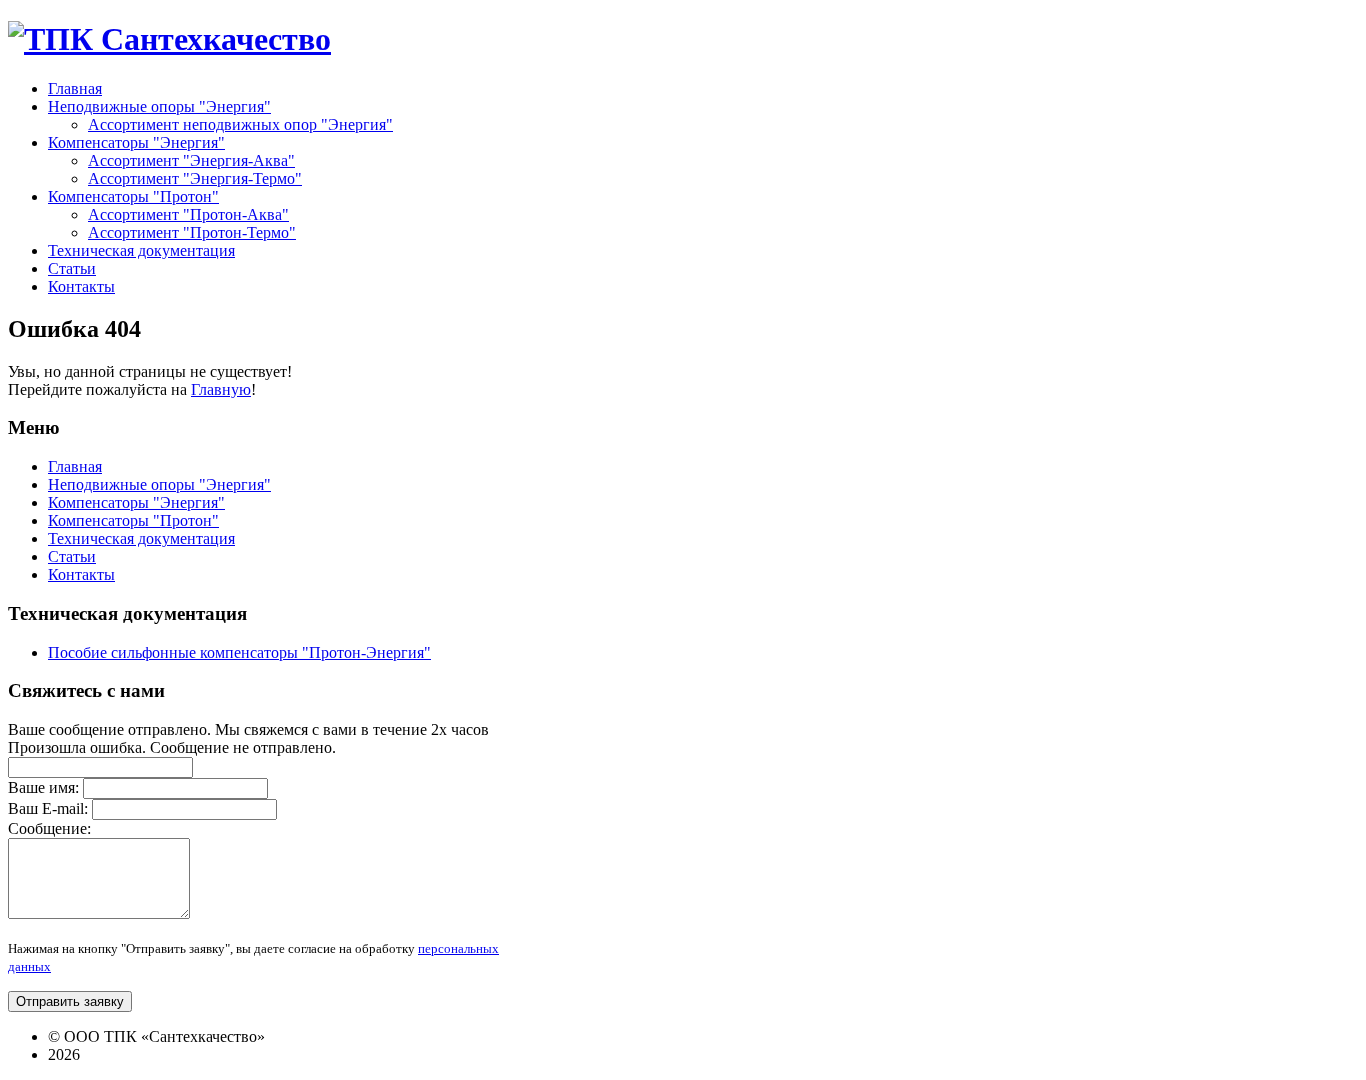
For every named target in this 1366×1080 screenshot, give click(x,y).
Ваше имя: (43, 787)
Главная (75, 466)
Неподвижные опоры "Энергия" (159, 484)
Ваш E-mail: (48, 808)
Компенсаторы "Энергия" (136, 502)
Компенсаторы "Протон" (133, 520)
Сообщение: (49, 828)
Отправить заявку (70, 1001)
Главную (221, 389)
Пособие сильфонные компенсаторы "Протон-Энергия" (239, 652)
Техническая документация (141, 538)
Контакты (81, 574)
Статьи (72, 556)
